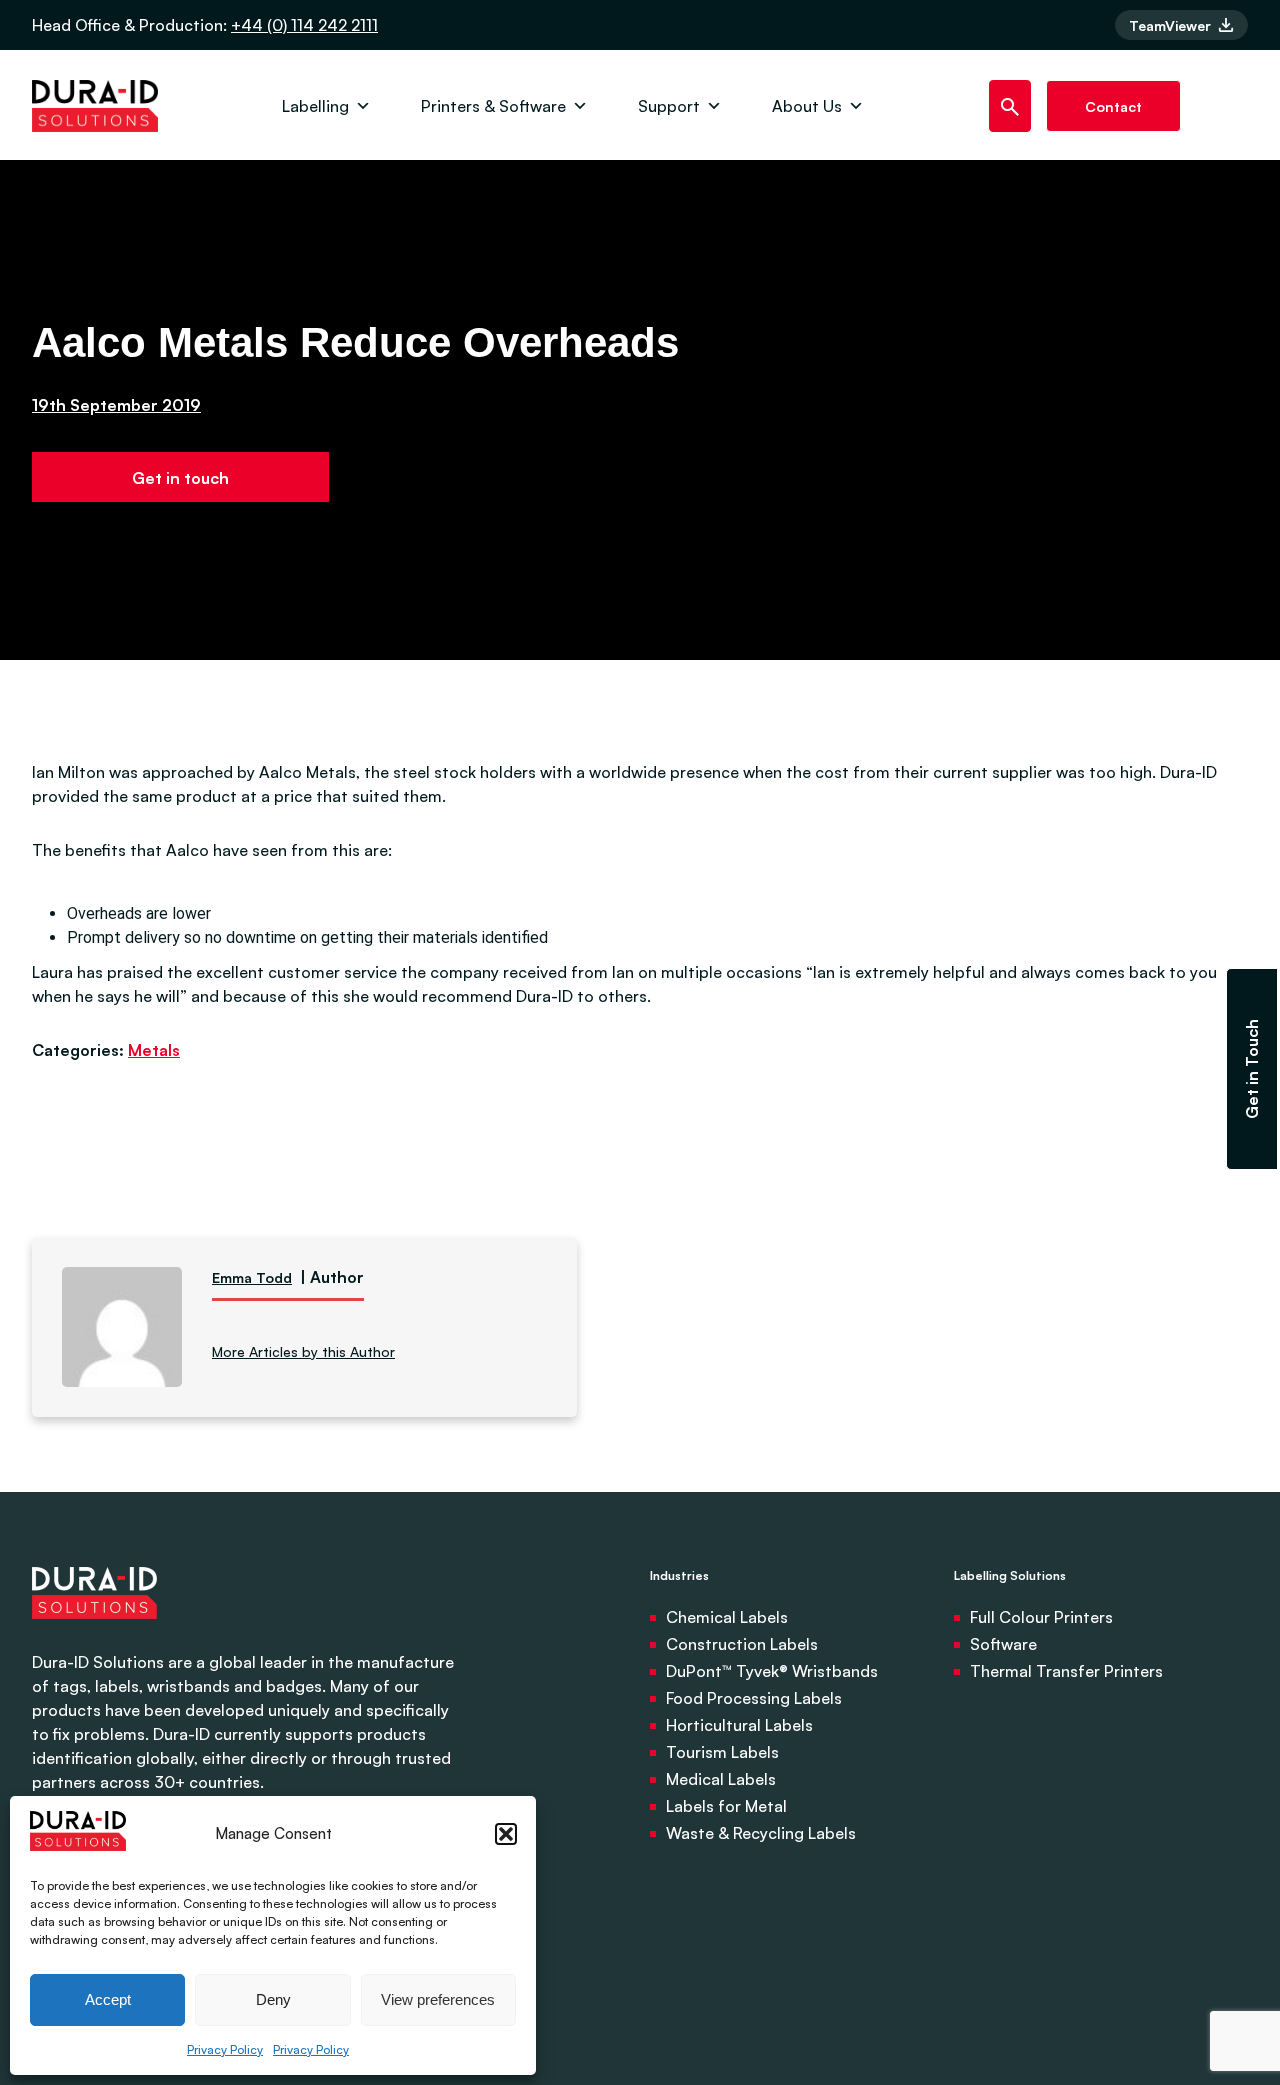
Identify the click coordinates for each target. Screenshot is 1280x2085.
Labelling (315, 106)
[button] (506, 1834)
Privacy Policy (225, 2049)
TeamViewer (1172, 25)
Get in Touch (1252, 1069)
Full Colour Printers (1041, 1617)
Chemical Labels (727, 1617)
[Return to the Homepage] (95, 106)
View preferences (438, 1999)
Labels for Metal (726, 1806)
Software (1003, 1644)
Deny (273, 1999)
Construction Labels (742, 1644)
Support (669, 106)
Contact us (1113, 115)
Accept (108, 1999)
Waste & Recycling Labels (761, 1833)
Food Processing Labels (754, 1698)
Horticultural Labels (739, 1725)
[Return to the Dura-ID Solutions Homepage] (94, 1638)
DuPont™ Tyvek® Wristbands (772, 1671)
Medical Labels (721, 1779)
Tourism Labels (722, 1752)
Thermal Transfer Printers (1066, 1671)
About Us (807, 106)
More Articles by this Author (303, 1351)
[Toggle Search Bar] (1010, 106)
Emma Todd (252, 1277)
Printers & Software (493, 106)
